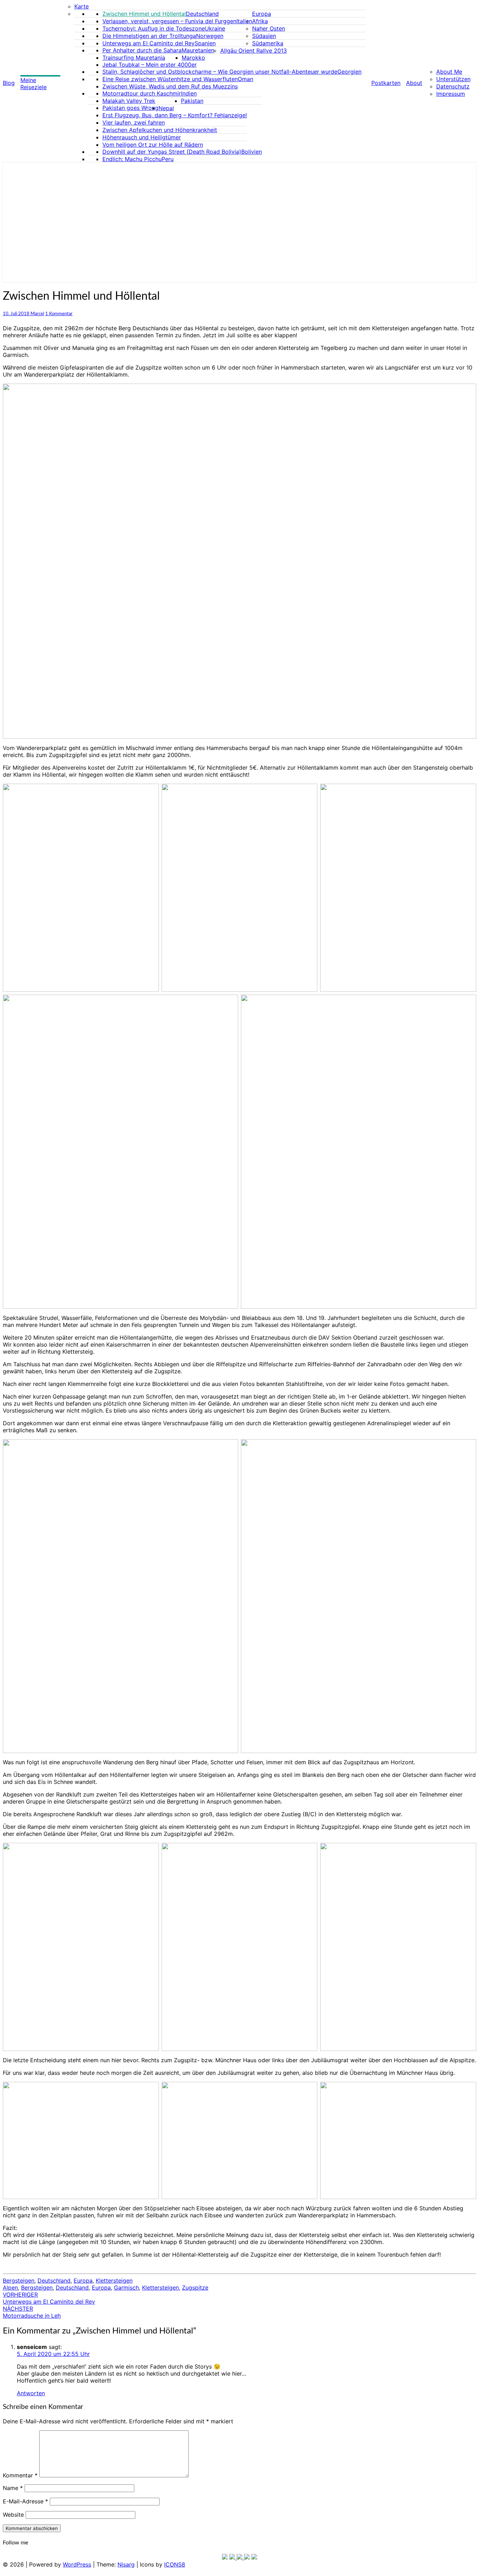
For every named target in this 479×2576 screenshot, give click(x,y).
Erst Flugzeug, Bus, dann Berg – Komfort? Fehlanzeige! (175, 115)
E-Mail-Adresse (25, 2501)
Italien (244, 21)
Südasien (264, 36)
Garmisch (126, 2288)
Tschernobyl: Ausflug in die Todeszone (154, 28)
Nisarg (126, 2564)
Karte (82, 6)
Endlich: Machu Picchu (132, 159)
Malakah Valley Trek (129, 101)
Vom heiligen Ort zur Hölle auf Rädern (153, 145)
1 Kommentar (59, 314)
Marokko (193, 58)
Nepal (166, 108)
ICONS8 (175, 2564)
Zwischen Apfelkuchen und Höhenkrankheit (160, 130)
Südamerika (268, 43)
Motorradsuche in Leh (32, 2312)
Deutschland (202, 14)
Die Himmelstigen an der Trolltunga (149, 36)
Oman (245, 79)
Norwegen (210, 36)
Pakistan (192, 101)
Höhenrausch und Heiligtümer (142, 137)
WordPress (77, 2564)
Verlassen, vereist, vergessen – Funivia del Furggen (169, 21)
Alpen (10, 2288)
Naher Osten (269, 28)
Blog (9, 83)
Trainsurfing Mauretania (134, 58)
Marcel (37, 314)
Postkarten (386, 83)
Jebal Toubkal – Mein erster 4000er (150, 65)
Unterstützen (453, 79)
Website (13, 2515)
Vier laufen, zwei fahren (134, 122)
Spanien (205, 43)
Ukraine (215, 28)
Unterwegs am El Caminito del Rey (149, 43)
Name (13, 2488)
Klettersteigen (114, 2280)
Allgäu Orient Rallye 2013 (254, 51)
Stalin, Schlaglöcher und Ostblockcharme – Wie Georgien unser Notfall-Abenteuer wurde (220, 72)
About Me (449, 72)
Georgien (349, 72)
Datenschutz (453, 86)
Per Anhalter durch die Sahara (142, 50)
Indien (189, 93)
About (414, 83)
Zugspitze (195, 2288)
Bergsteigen (19, 2280)
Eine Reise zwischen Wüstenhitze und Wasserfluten (170, 79)
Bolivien (252, 152)
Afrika (260, 21)
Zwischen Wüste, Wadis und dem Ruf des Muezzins (170, 86)
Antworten (31, 2393)
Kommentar (20, 2475)
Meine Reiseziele (33, 84)
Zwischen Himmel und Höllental (144, 14)
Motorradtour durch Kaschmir (142, 93)
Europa (262, 14)
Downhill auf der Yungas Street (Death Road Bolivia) (172, 152)
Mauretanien (198, 50)
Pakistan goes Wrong (130, 108)
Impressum (451, 94)
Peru (168, 159)
